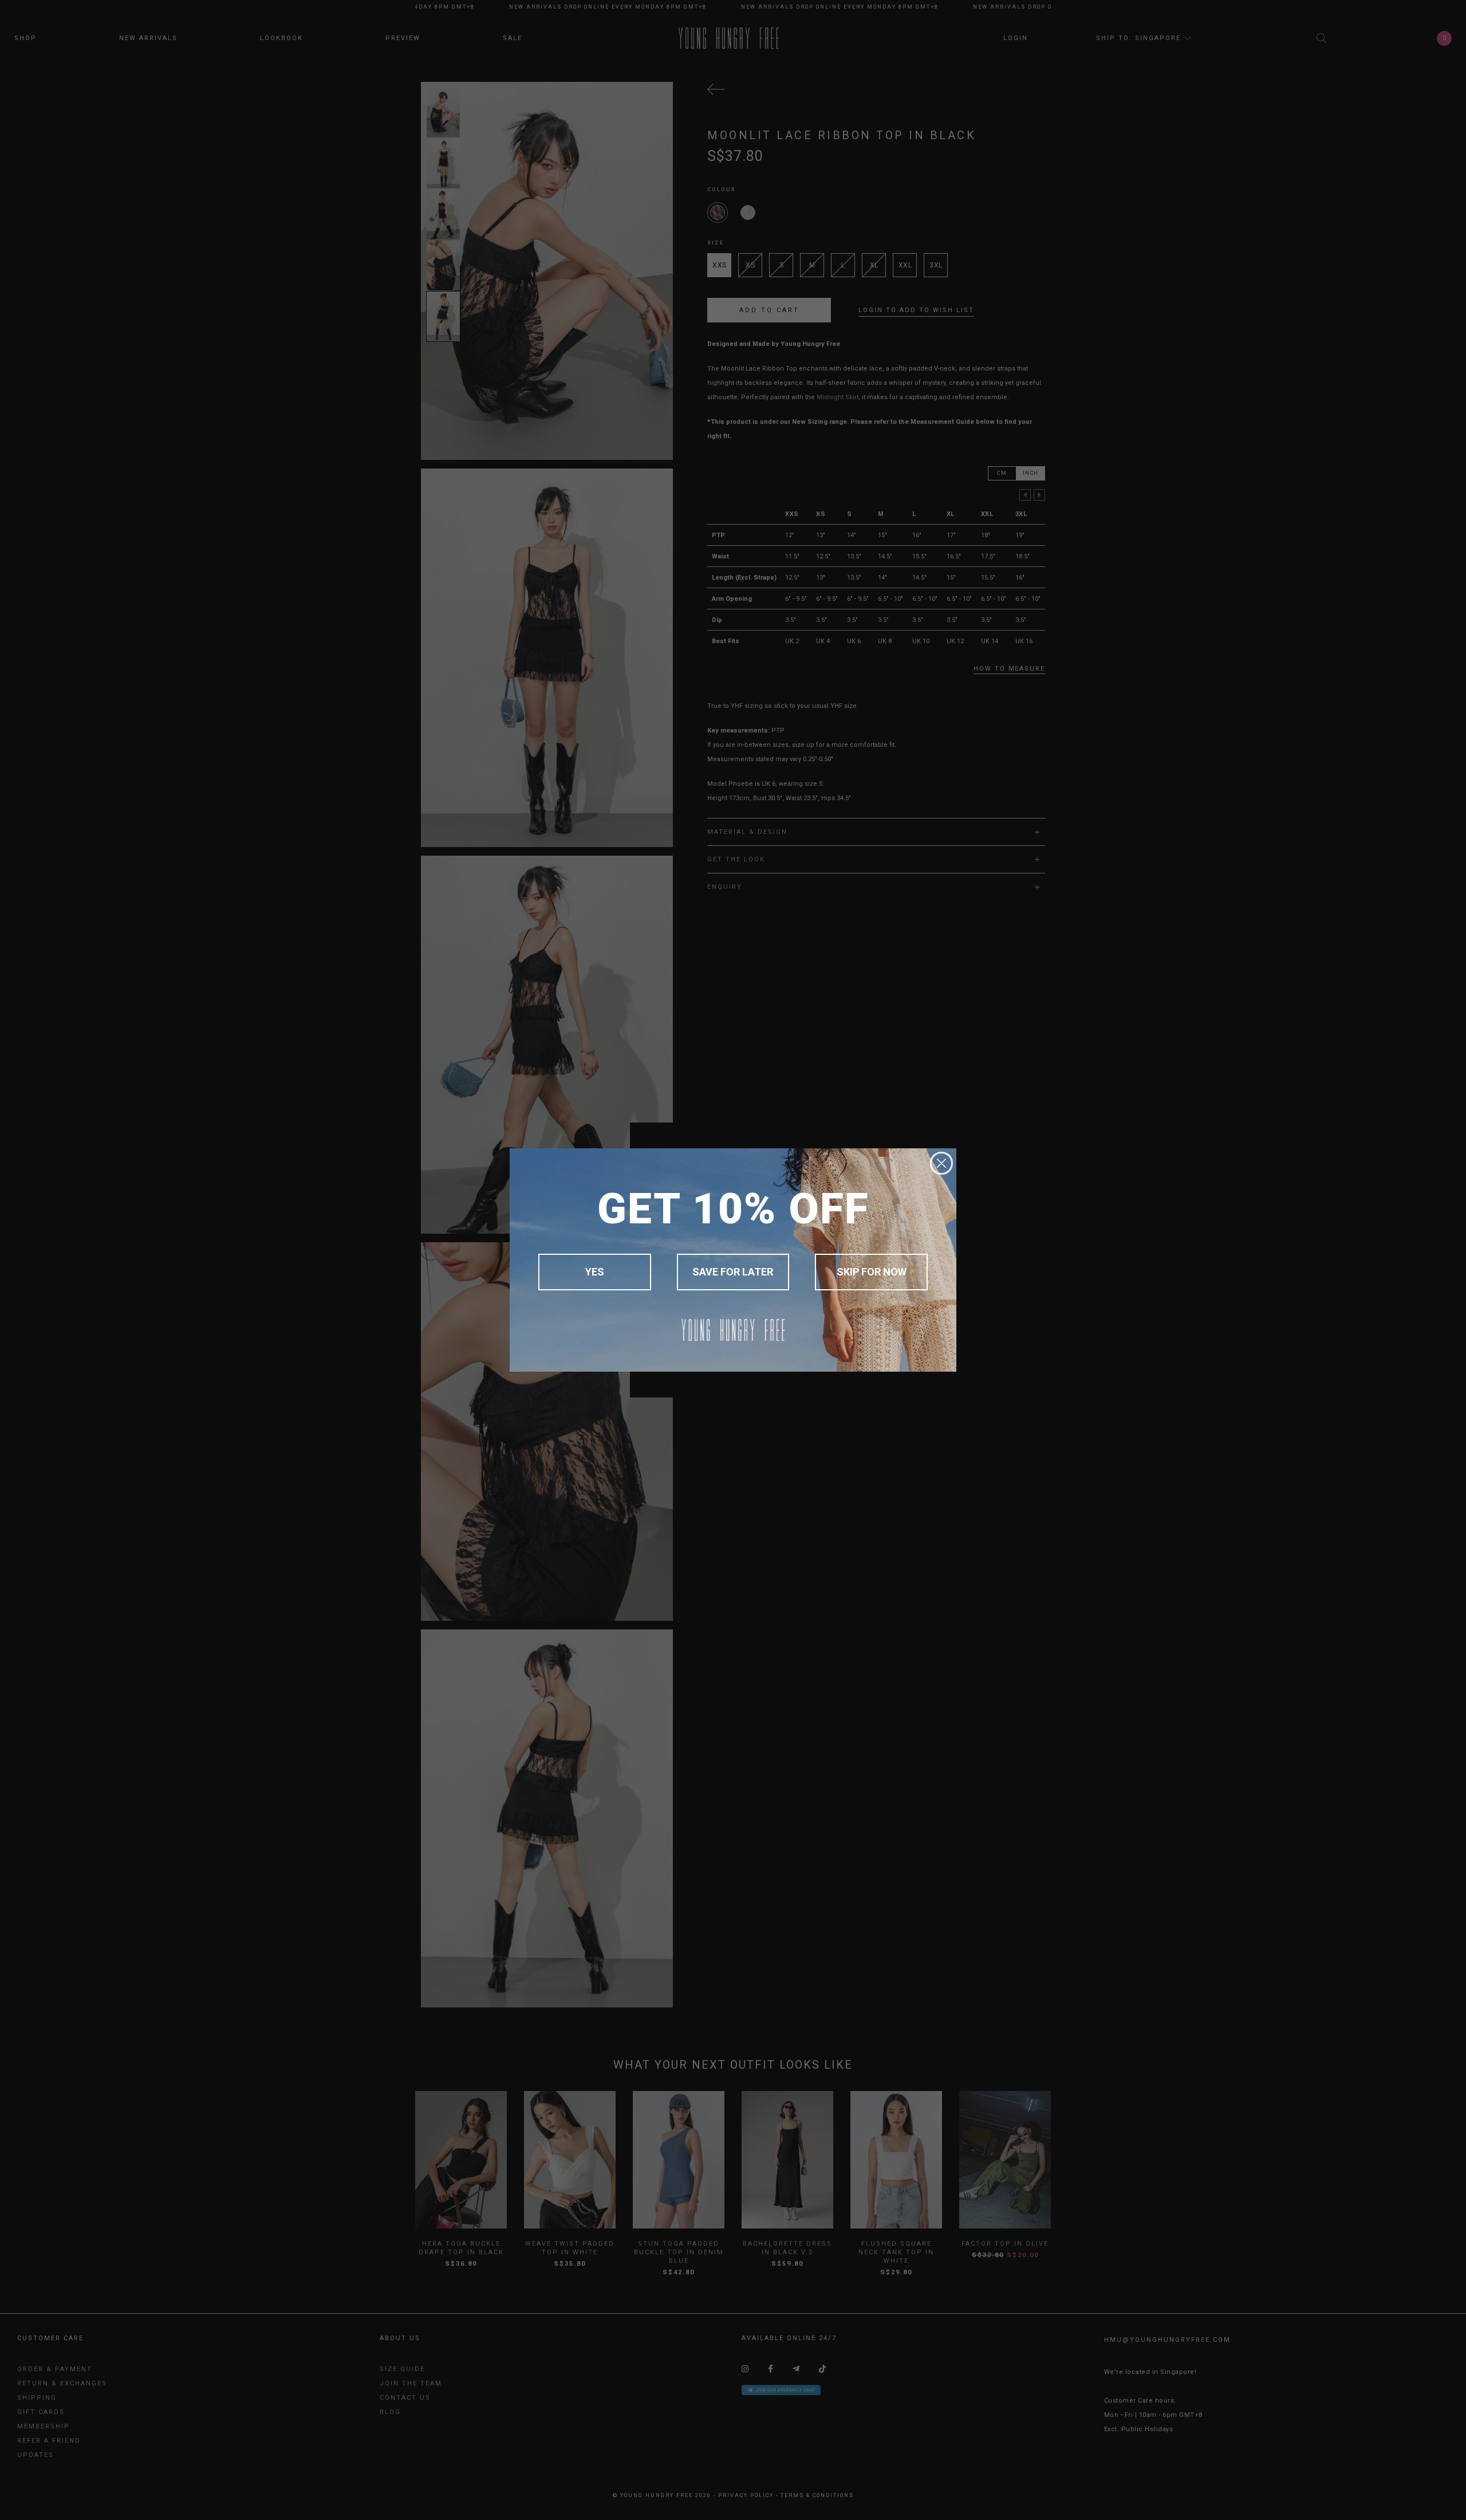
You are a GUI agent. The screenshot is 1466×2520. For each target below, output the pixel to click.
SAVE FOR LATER (733, 1272)
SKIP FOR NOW (872, 1272)
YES (595, 1272)
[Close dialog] (941, 1163)
